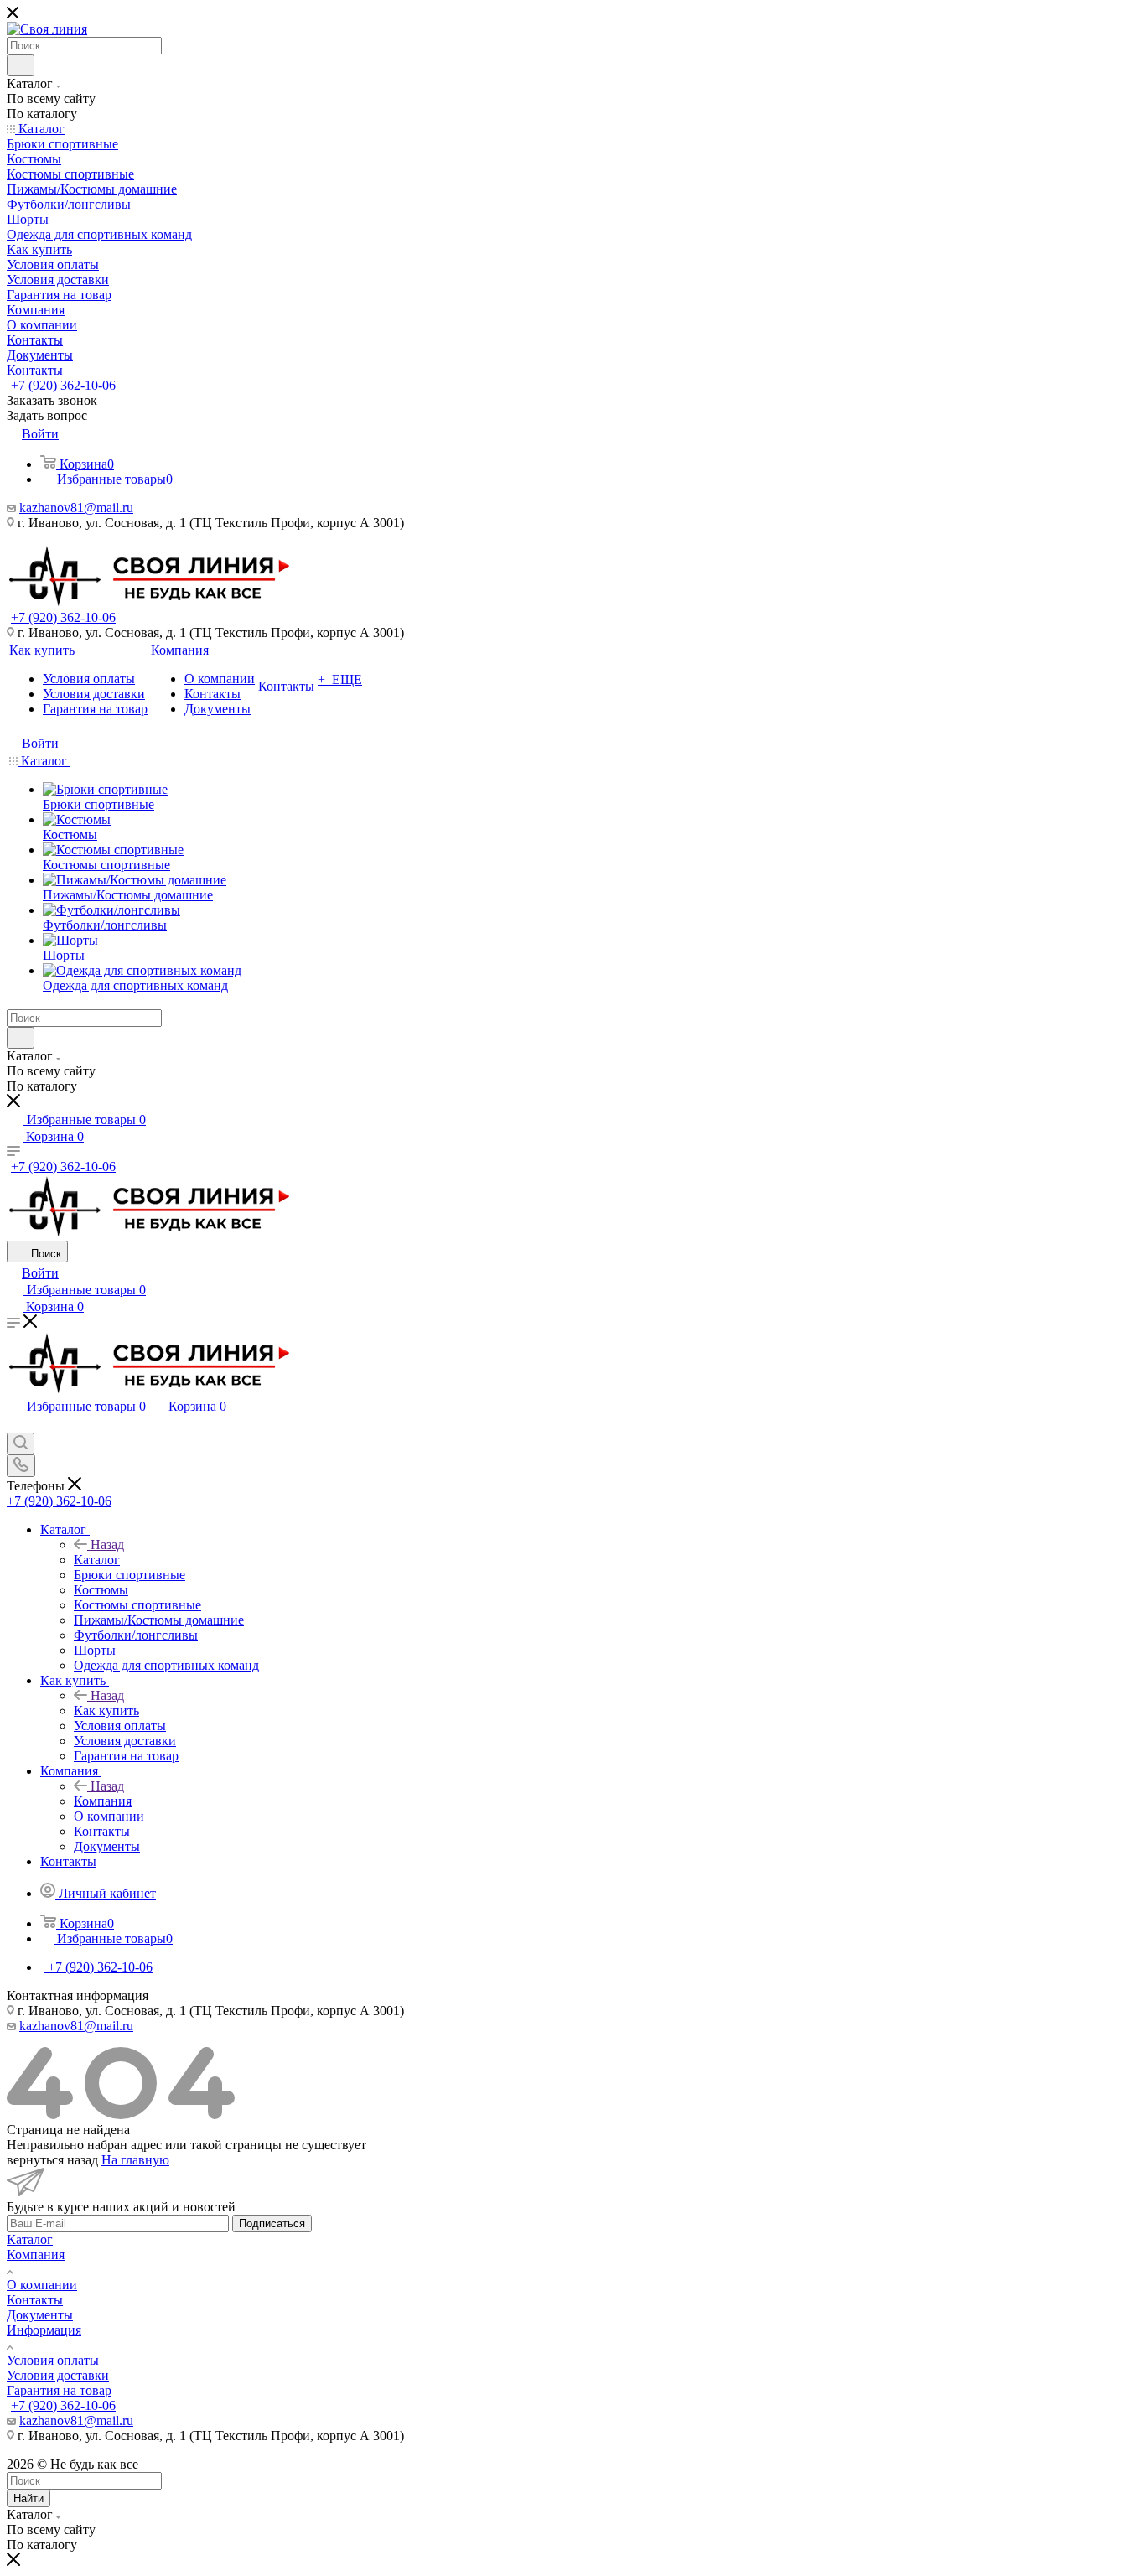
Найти (28, 2498)
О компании (42, 2285)
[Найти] (21, 65)
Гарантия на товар (59, 2390)
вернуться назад (52, 2160)
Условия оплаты (53, 2360)
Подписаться (272, 2224)
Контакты (35, 2300)
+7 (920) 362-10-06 (63, 385)
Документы (40, 2315)
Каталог (97, 1560)
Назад (107, 1545)
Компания (103, 1801)
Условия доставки (58, 2375)
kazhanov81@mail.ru (76, 508)
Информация (44, 2330)
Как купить (106, 1710)
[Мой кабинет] (14, 1425)
